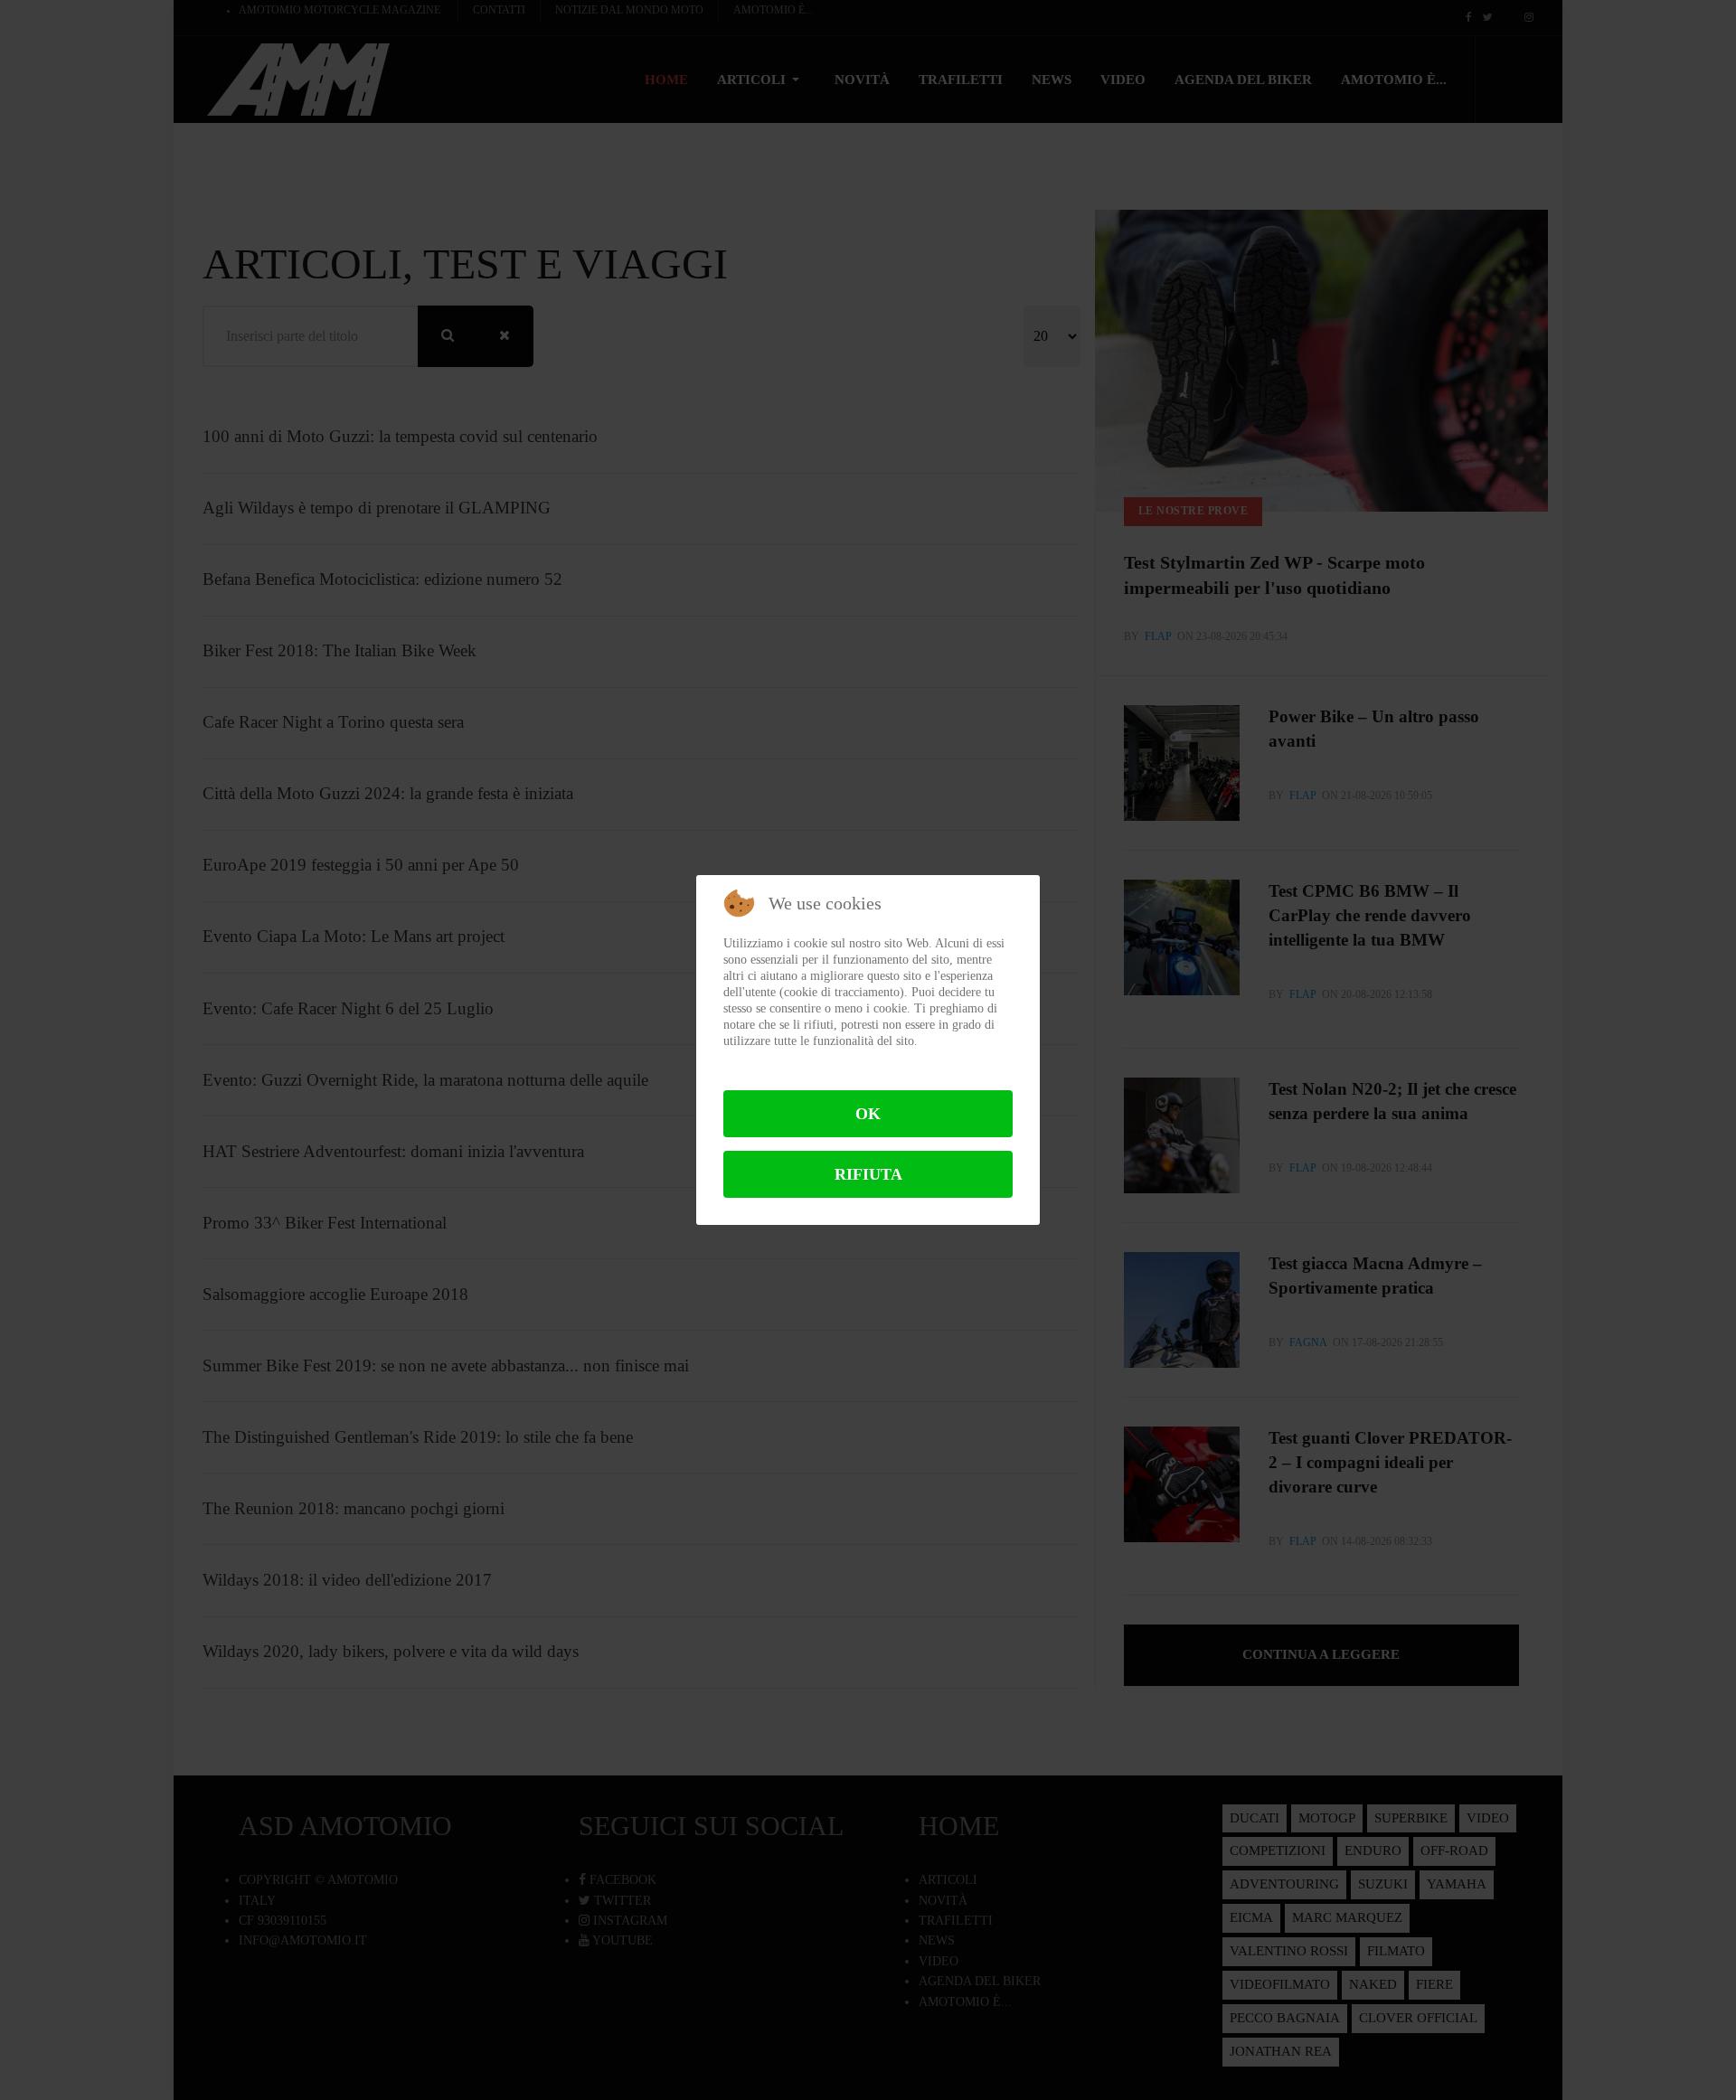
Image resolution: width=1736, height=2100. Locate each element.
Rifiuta (868, 1174)
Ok (868, 1114)
